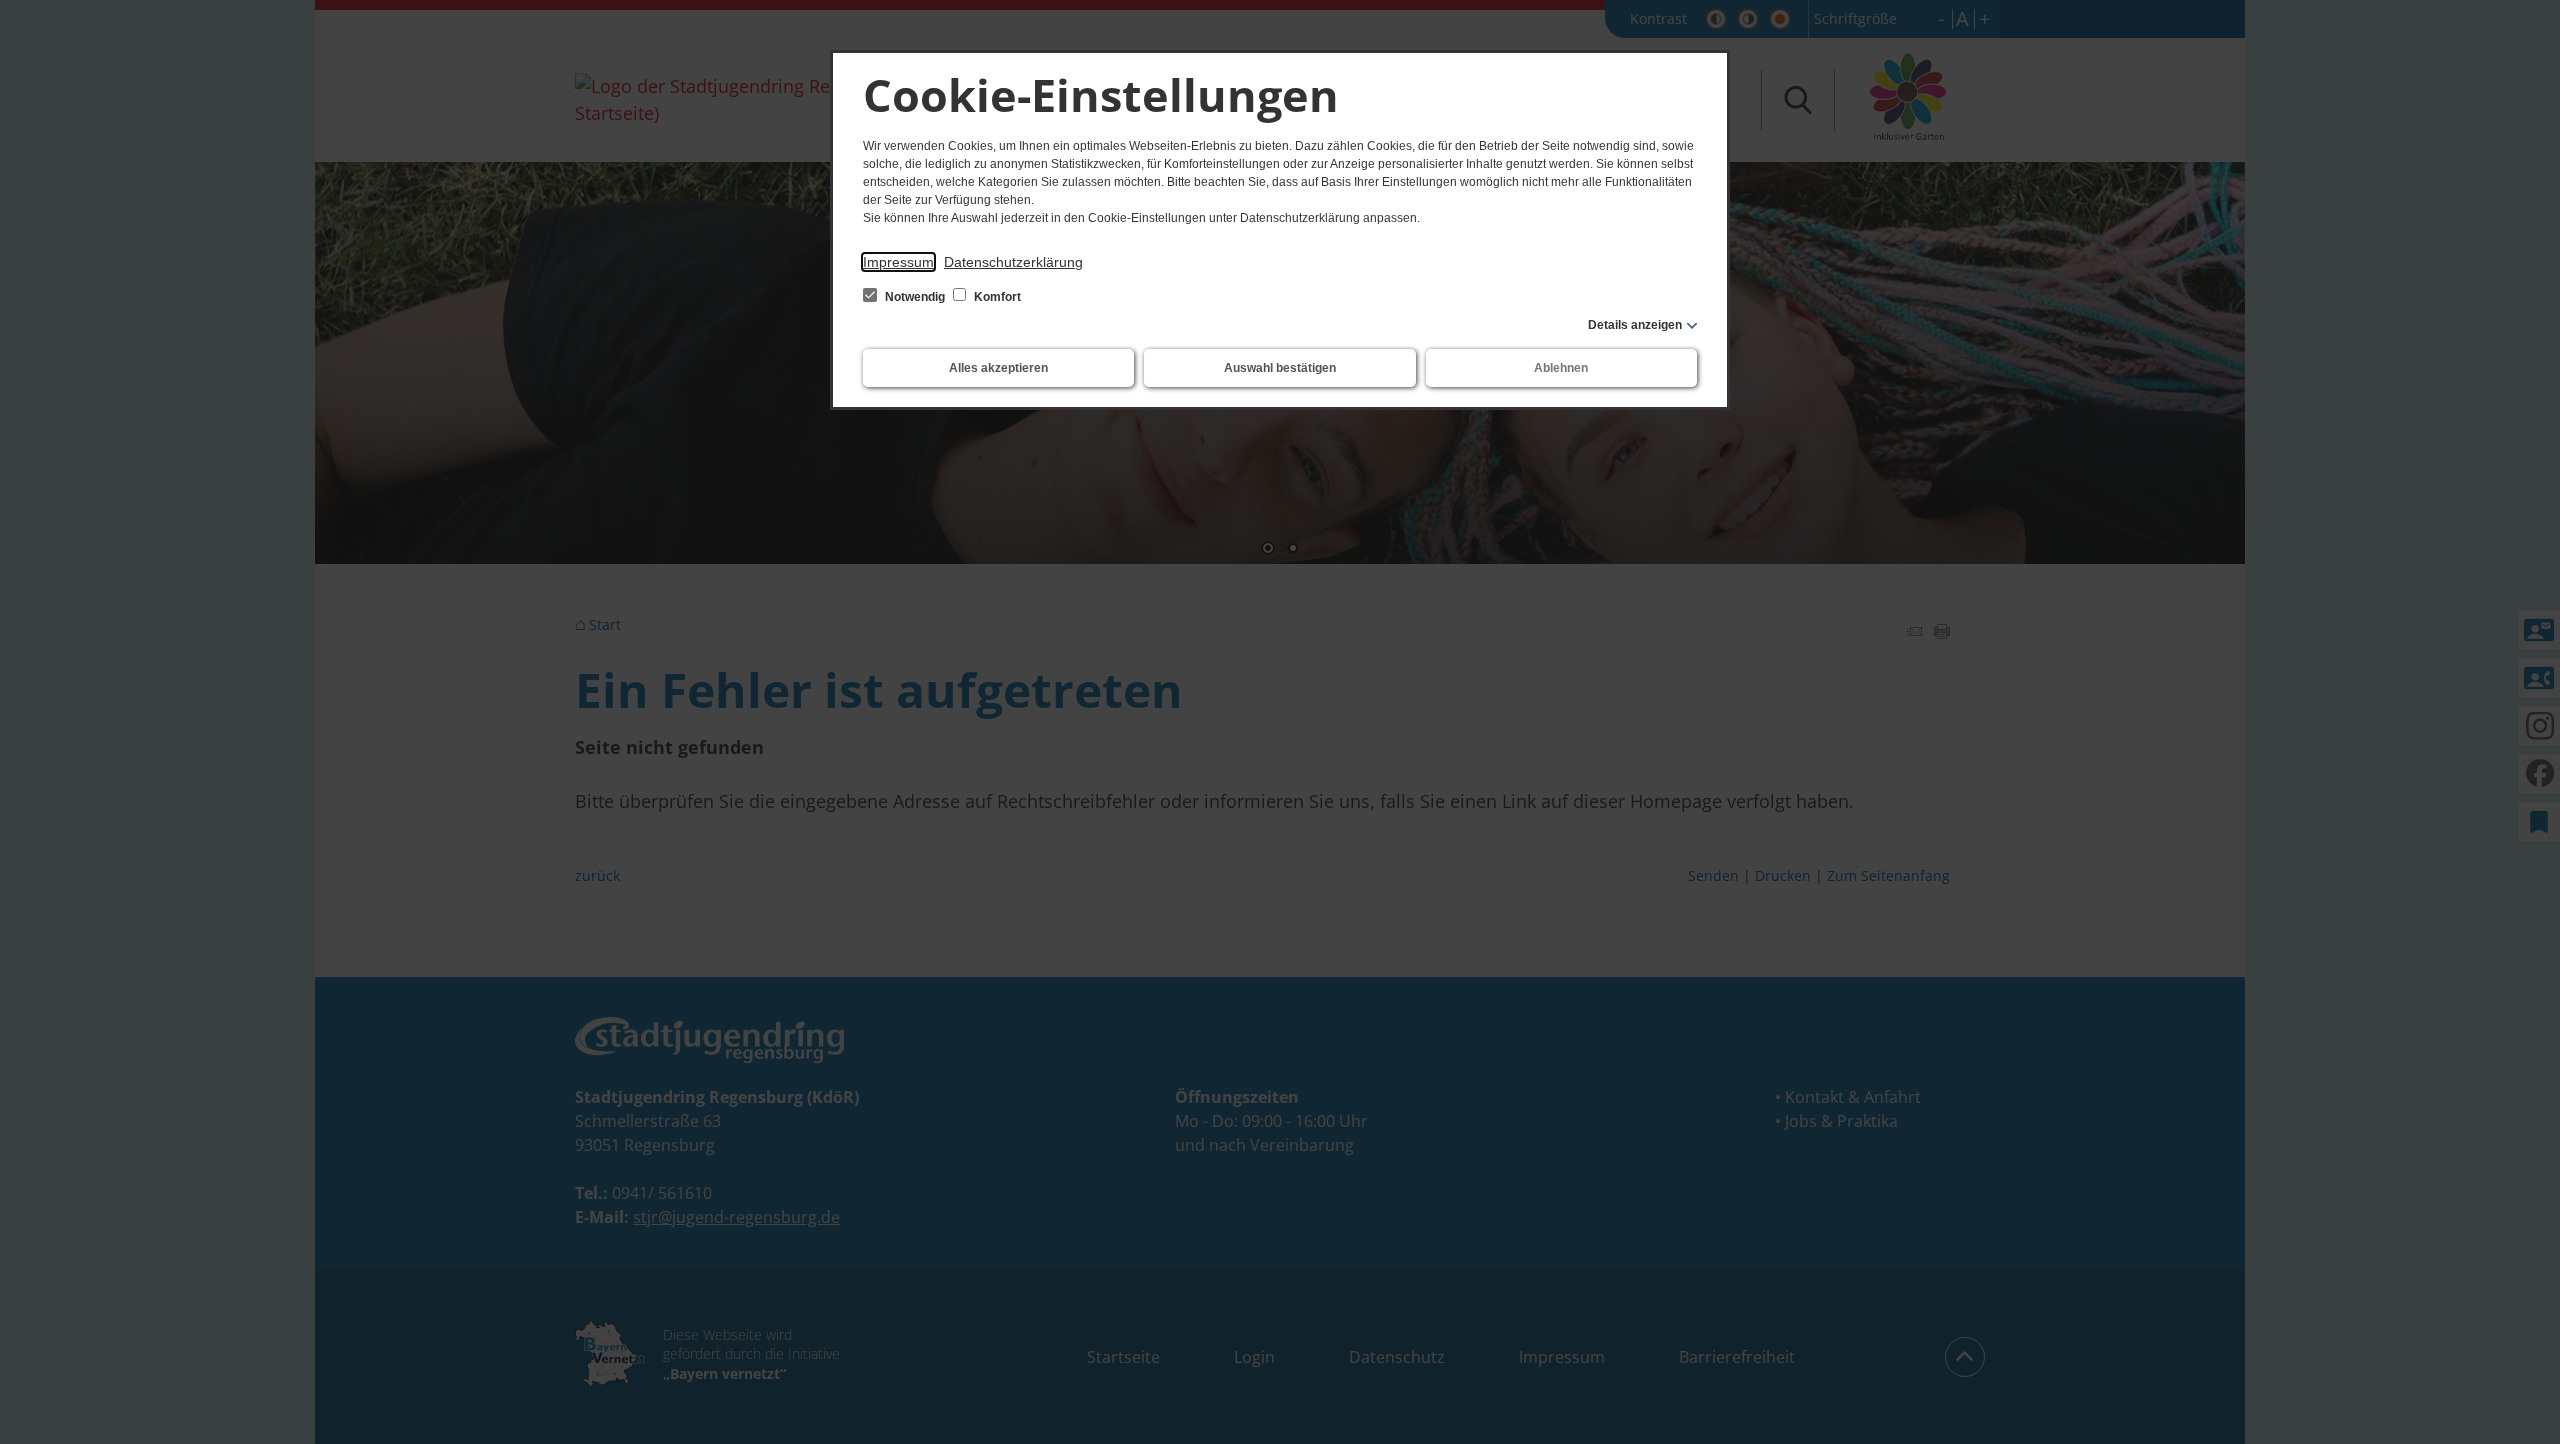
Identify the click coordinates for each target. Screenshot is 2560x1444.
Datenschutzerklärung (1013, 262)
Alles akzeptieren (998, 368)
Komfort (996, 297)
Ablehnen (1561, 368)
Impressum (898, 262)
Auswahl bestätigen (1280, 368)
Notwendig (915, 297)
